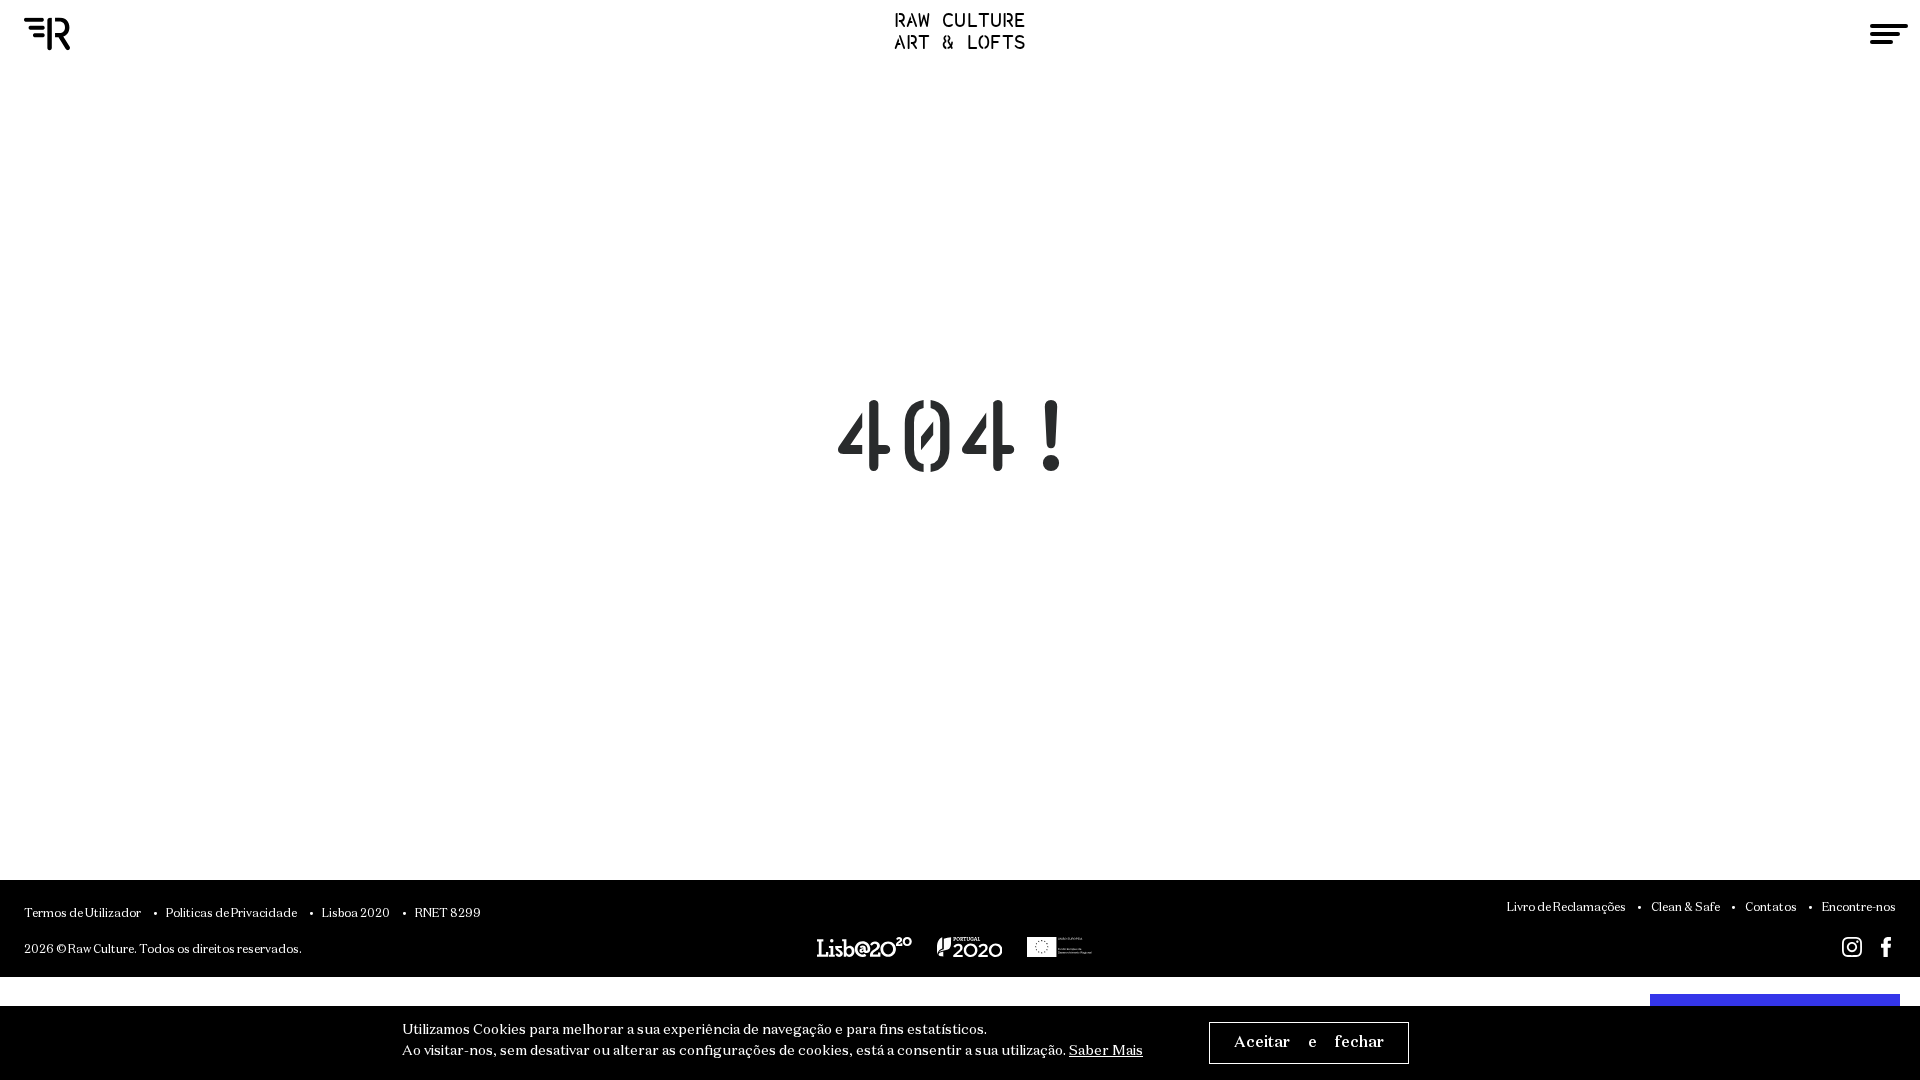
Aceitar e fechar (1309, 1042)
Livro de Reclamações (1566, 908)
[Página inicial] (47, 34)
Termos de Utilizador (82, 914)
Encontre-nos (1859, 908)
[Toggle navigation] (1889, 34)
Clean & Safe (1685, 908)
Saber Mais (1106, 1051)
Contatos (1771, 908)
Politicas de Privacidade (231, 914)
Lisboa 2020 (356, 914)
